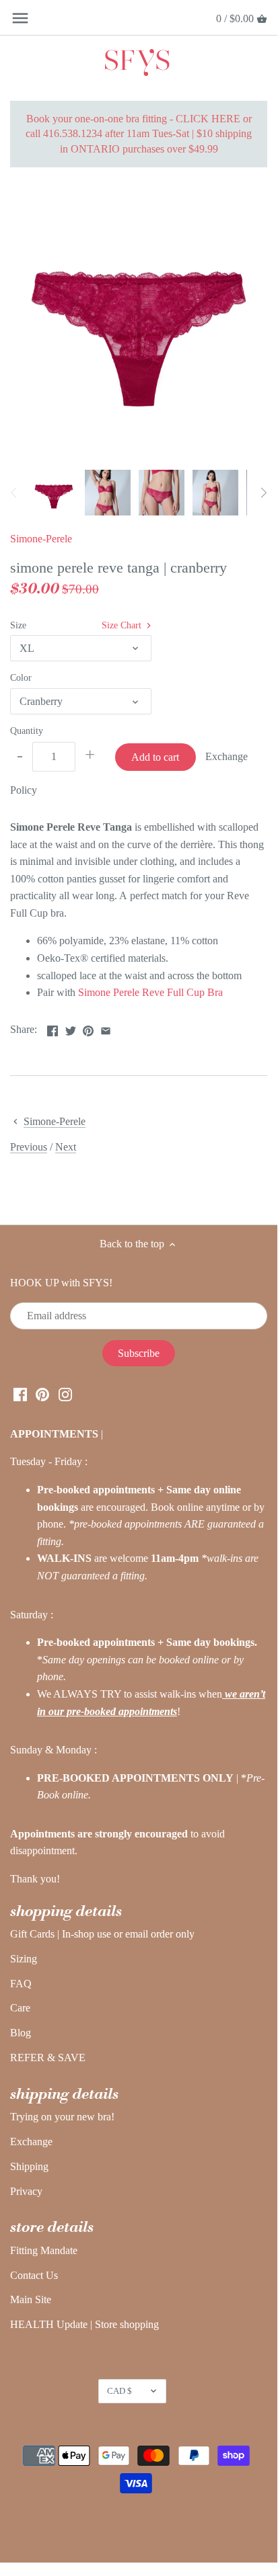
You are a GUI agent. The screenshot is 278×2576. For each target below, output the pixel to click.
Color (21, 677)
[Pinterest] (42, 1393)
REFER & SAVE (48, 2058)
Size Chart (123, 625)
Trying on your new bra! (62, 2117)
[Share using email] (106, 1028)
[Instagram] (65, 1393)
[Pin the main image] (88, 1028)
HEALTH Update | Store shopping (84, 2324)
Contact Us (34, 2275)
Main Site (31, 2299)
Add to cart (155, 757)
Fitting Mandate (44, 2250)
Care (20, 2008)
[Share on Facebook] (53, 1028)
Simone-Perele (41, 539)
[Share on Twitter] (71, 1028)
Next (66, 1147)
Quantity (27, 731)
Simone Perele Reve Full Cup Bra (150, 992)
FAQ (21, 1984)
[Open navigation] (20, 18)
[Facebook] (20, 1393)
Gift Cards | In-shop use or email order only (102, 1934)
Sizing (24, 1959)
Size (18, 625)
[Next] (263, 493)
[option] (54, 493)
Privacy (26, 2191)
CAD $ (119, 2391)
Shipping (29, 2166)
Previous (29, 1147)
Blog (21, 2033)
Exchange (31, 2142)
